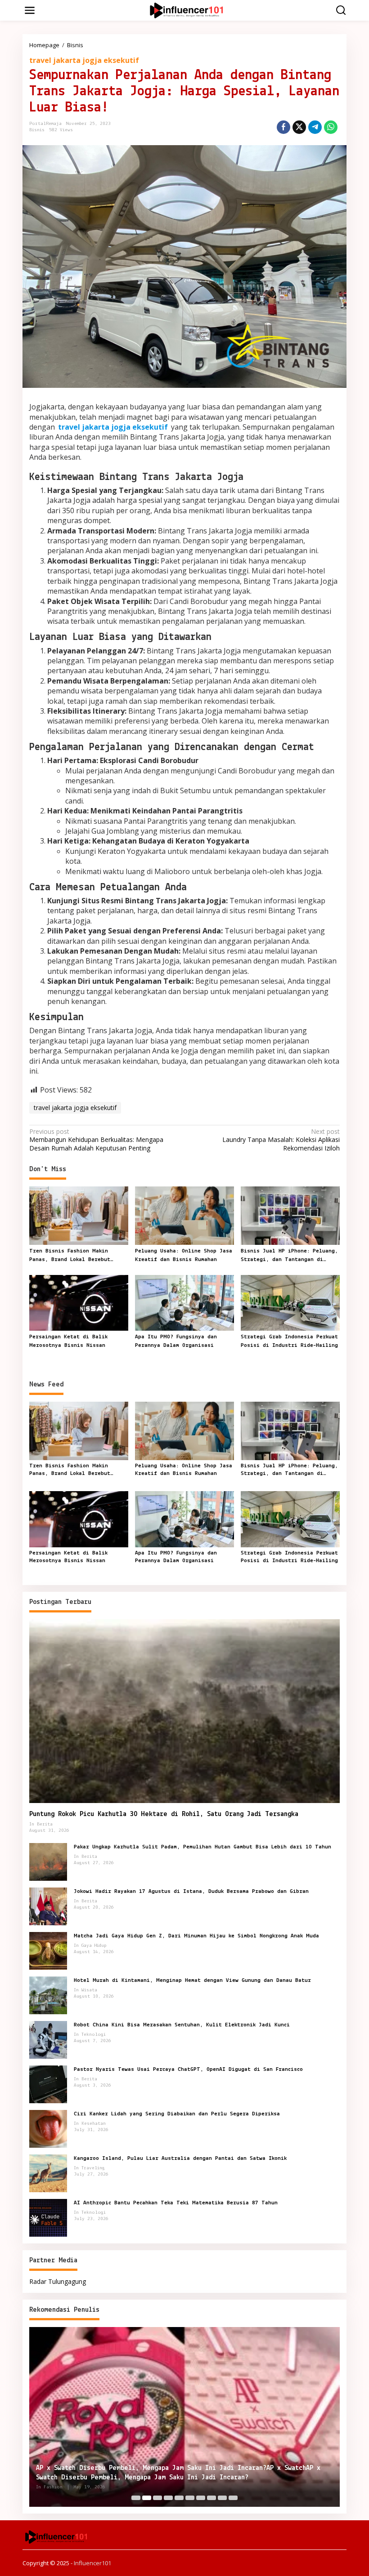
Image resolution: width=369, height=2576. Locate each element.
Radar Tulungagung (58, 2281)
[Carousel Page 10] (233, 2498)
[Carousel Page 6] (190, 2498)
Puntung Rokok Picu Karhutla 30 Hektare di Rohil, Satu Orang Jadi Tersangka (164, 1814)
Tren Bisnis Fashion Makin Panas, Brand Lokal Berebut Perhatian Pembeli (70, 1256)
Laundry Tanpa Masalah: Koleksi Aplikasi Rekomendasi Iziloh (281, 1140)
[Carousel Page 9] (222, 2498)
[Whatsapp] (331, 127)
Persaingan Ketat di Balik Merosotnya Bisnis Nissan (68, 1341)
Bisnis (37, 130)
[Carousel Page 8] (211, 2498)
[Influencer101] (186, 10)
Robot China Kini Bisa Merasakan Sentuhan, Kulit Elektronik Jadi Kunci (182, 2025)
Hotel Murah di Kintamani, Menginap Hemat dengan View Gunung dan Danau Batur (192, 1980)
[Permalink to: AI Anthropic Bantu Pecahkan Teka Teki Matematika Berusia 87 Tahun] (48, 2217)
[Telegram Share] (315, 127)
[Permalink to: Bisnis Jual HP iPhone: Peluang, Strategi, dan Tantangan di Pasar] (290, 1215)
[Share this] (283, 127)
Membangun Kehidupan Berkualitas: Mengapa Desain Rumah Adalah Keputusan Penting (96, 1140)
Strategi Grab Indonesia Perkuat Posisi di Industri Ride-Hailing (289, 1341)
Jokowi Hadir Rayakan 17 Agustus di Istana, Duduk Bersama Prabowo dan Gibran (191, 1891)
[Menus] (30, 10)
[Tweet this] (299, 127)
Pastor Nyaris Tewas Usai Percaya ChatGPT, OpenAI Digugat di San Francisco (188, 2069)
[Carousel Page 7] (201, 2498)
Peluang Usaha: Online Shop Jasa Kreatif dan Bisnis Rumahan (184, 1255)
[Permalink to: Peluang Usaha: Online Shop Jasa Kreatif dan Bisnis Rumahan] (184, 1215)
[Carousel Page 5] (179, 2498)
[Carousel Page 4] (168, 2498)
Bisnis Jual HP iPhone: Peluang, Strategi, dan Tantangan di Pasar (289, 1256)
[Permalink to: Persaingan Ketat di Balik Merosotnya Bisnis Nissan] (79, 1302)
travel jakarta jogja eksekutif (84, 60)
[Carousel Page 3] (157, 2498)
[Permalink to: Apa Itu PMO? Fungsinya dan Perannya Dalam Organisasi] (184, 1302)
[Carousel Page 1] (136, 2498)
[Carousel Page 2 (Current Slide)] (147, 2498)
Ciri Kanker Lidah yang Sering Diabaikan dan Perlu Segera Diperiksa (177, 2114)
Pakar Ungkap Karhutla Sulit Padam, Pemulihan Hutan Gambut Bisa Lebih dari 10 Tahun (202, 1847)
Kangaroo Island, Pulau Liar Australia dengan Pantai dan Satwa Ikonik (180, 2158)
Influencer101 (92, 2563)
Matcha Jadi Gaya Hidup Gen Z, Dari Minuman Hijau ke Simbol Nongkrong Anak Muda (196, 1936)
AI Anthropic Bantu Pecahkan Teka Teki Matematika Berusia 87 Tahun (176, 2203)
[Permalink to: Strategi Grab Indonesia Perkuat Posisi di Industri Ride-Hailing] (290, 1302)
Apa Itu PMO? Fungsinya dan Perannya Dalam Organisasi (176, 1341)
